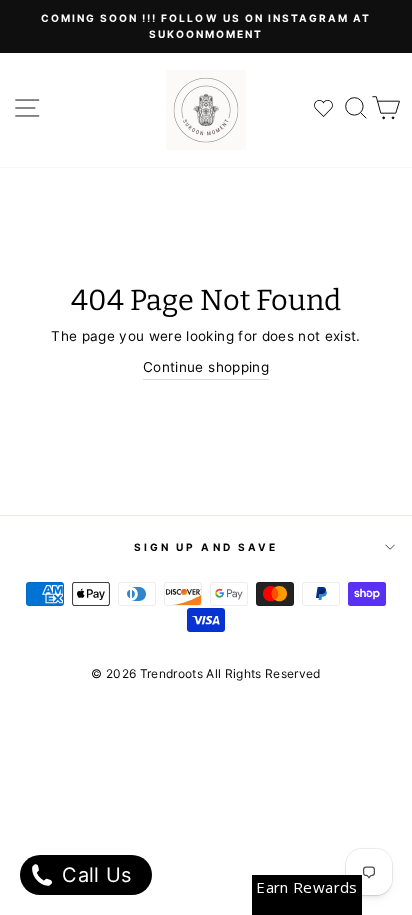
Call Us (94, 875)
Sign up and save (206, 547)
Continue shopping (206, 367)
